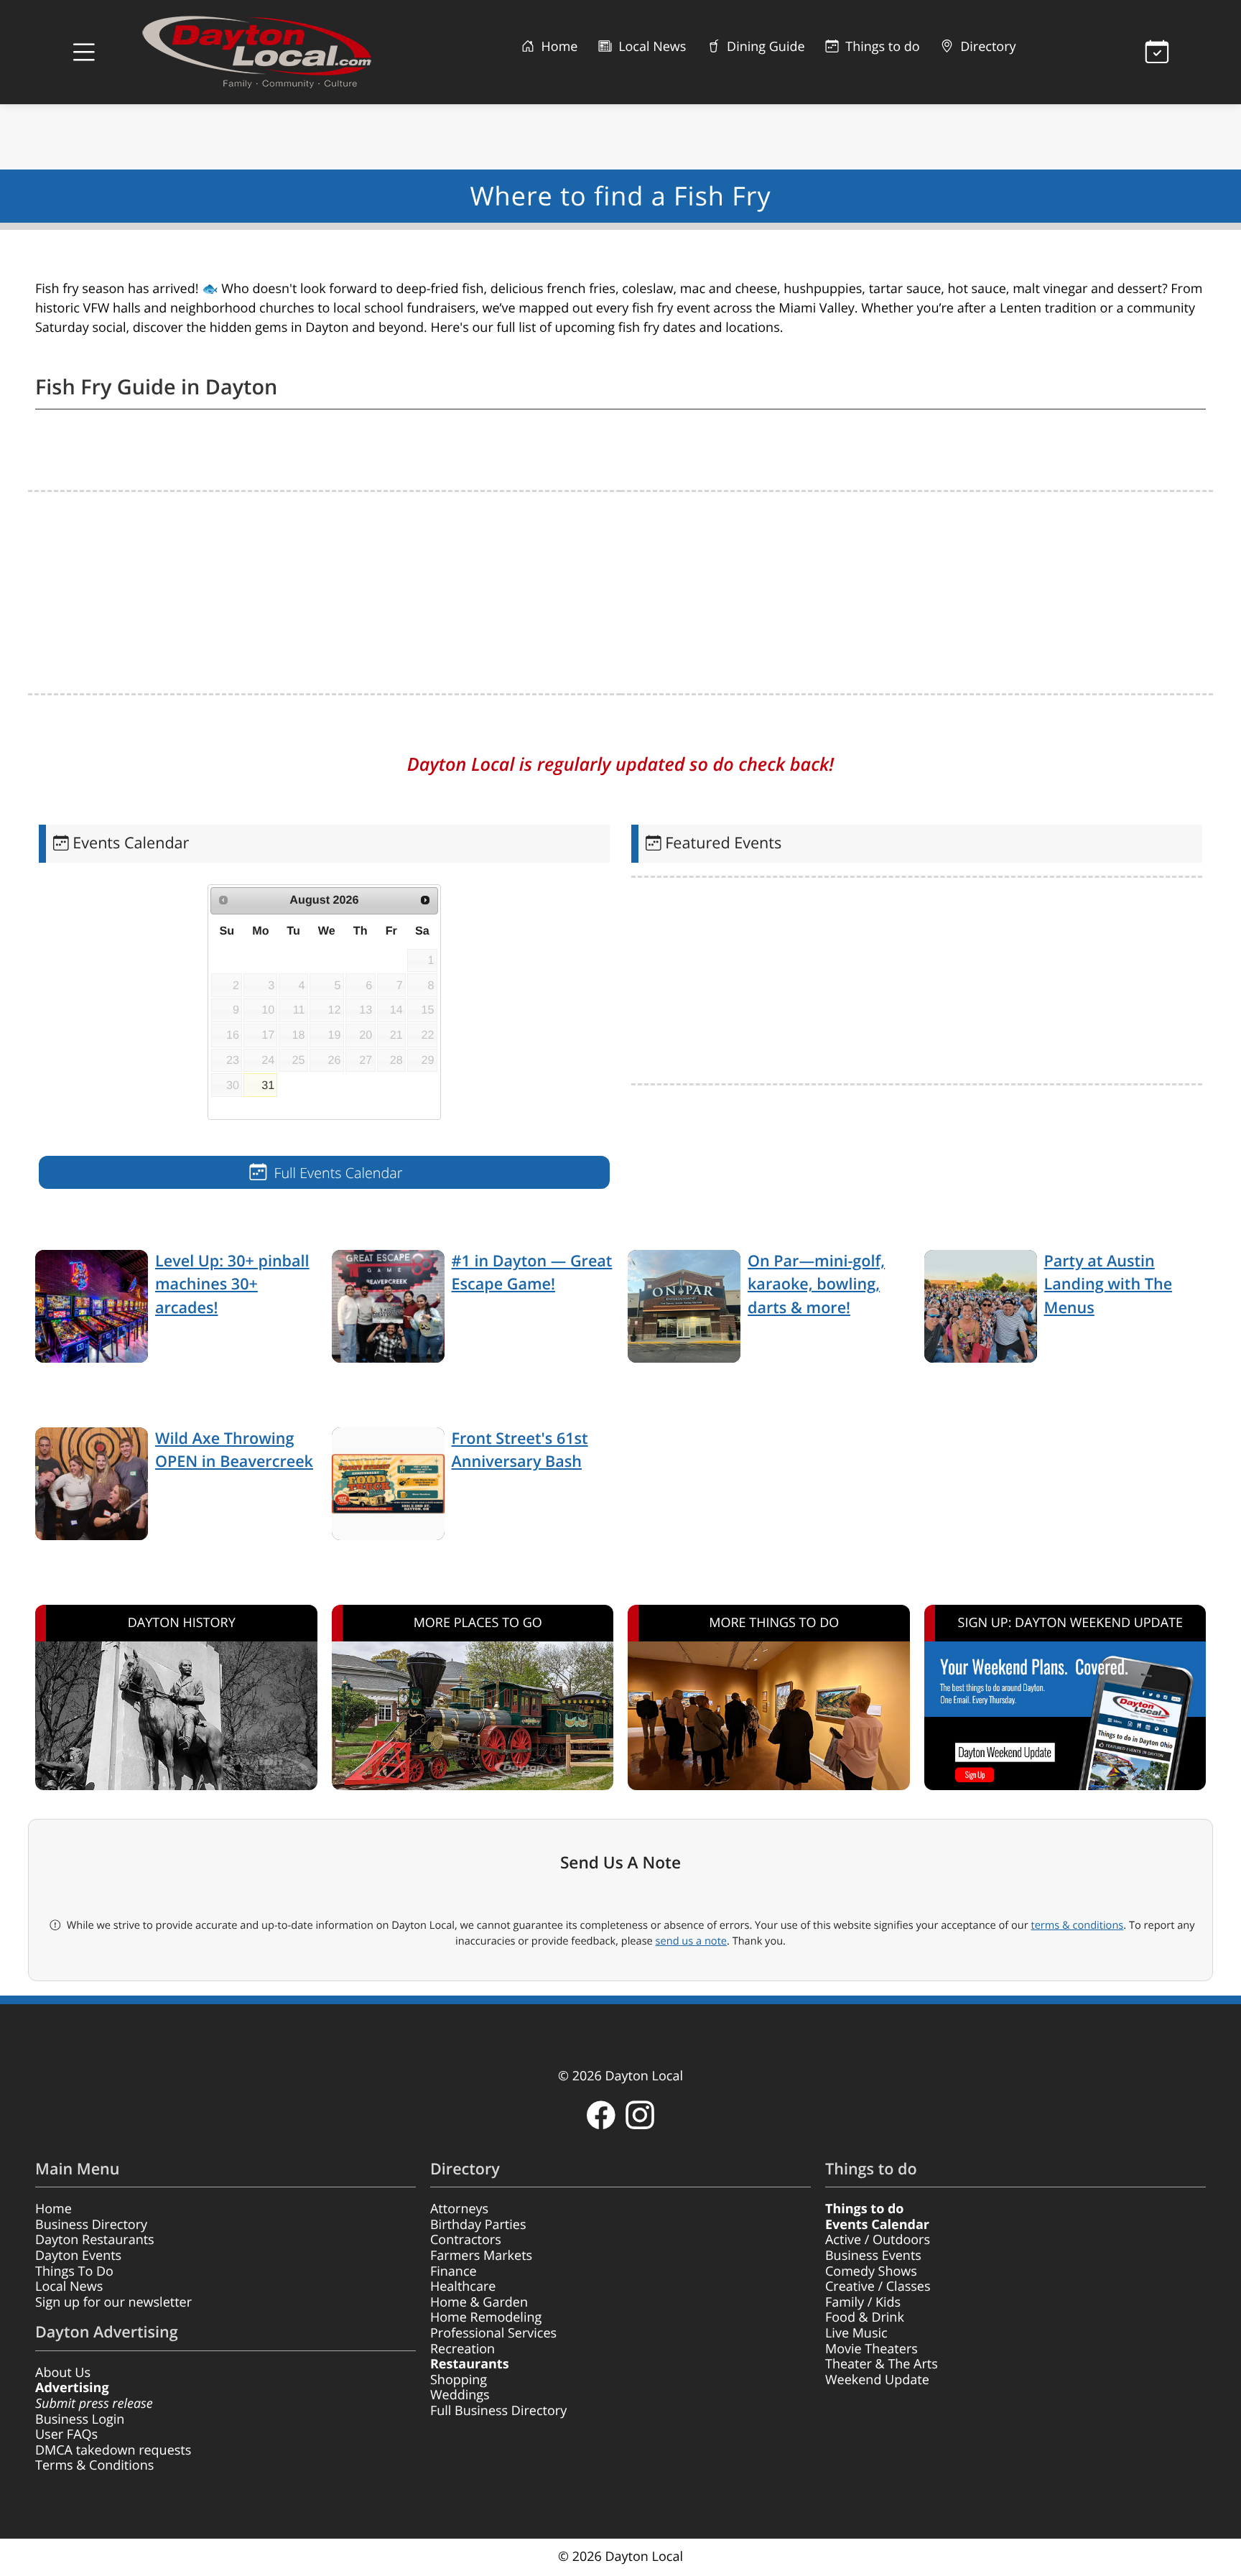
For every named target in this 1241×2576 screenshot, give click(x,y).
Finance (454, 2271)
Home (558, 47)
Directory (987, 47)
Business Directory (91, 2225)
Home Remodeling (486, 2317)
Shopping (459, 2380)
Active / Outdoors (878, 2240)
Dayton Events (78, 2256)
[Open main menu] (84, 52)
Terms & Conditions (94, 2465)
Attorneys (459, 2209)
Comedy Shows (871, 2271)
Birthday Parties (478, 2225)
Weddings (460, 2395)
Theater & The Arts (882, 2364)
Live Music (856, 2333)
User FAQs (66, 2434)
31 (268, 1085)
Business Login (80, 2419)
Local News (650, 47)
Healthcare (463, 2287)
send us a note (691, 1941)
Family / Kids (863, 2302)
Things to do (881, 47)
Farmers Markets (481, 2256)
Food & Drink (865, 2317)
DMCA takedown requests (113, 2450)
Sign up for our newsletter (113, 2302)
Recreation (463, 2349)
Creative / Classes (878, 2287)
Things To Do (74, 2271)
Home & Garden (479, 2302)
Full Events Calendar (336, 1173)
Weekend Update (877, 2380)
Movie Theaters (872, 2349)
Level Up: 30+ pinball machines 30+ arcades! (232, 1284)
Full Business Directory (498, 2411)
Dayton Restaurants (95, 2240)
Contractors (466, 2240)
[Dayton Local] (279, 52)
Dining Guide (764, 47)
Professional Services (493, 2333)
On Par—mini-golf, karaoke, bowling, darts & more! (816, 1284)
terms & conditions (1077, 1925)
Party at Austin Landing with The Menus (1108, 1284)
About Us (63, 2373)
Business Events (873, 2256)
